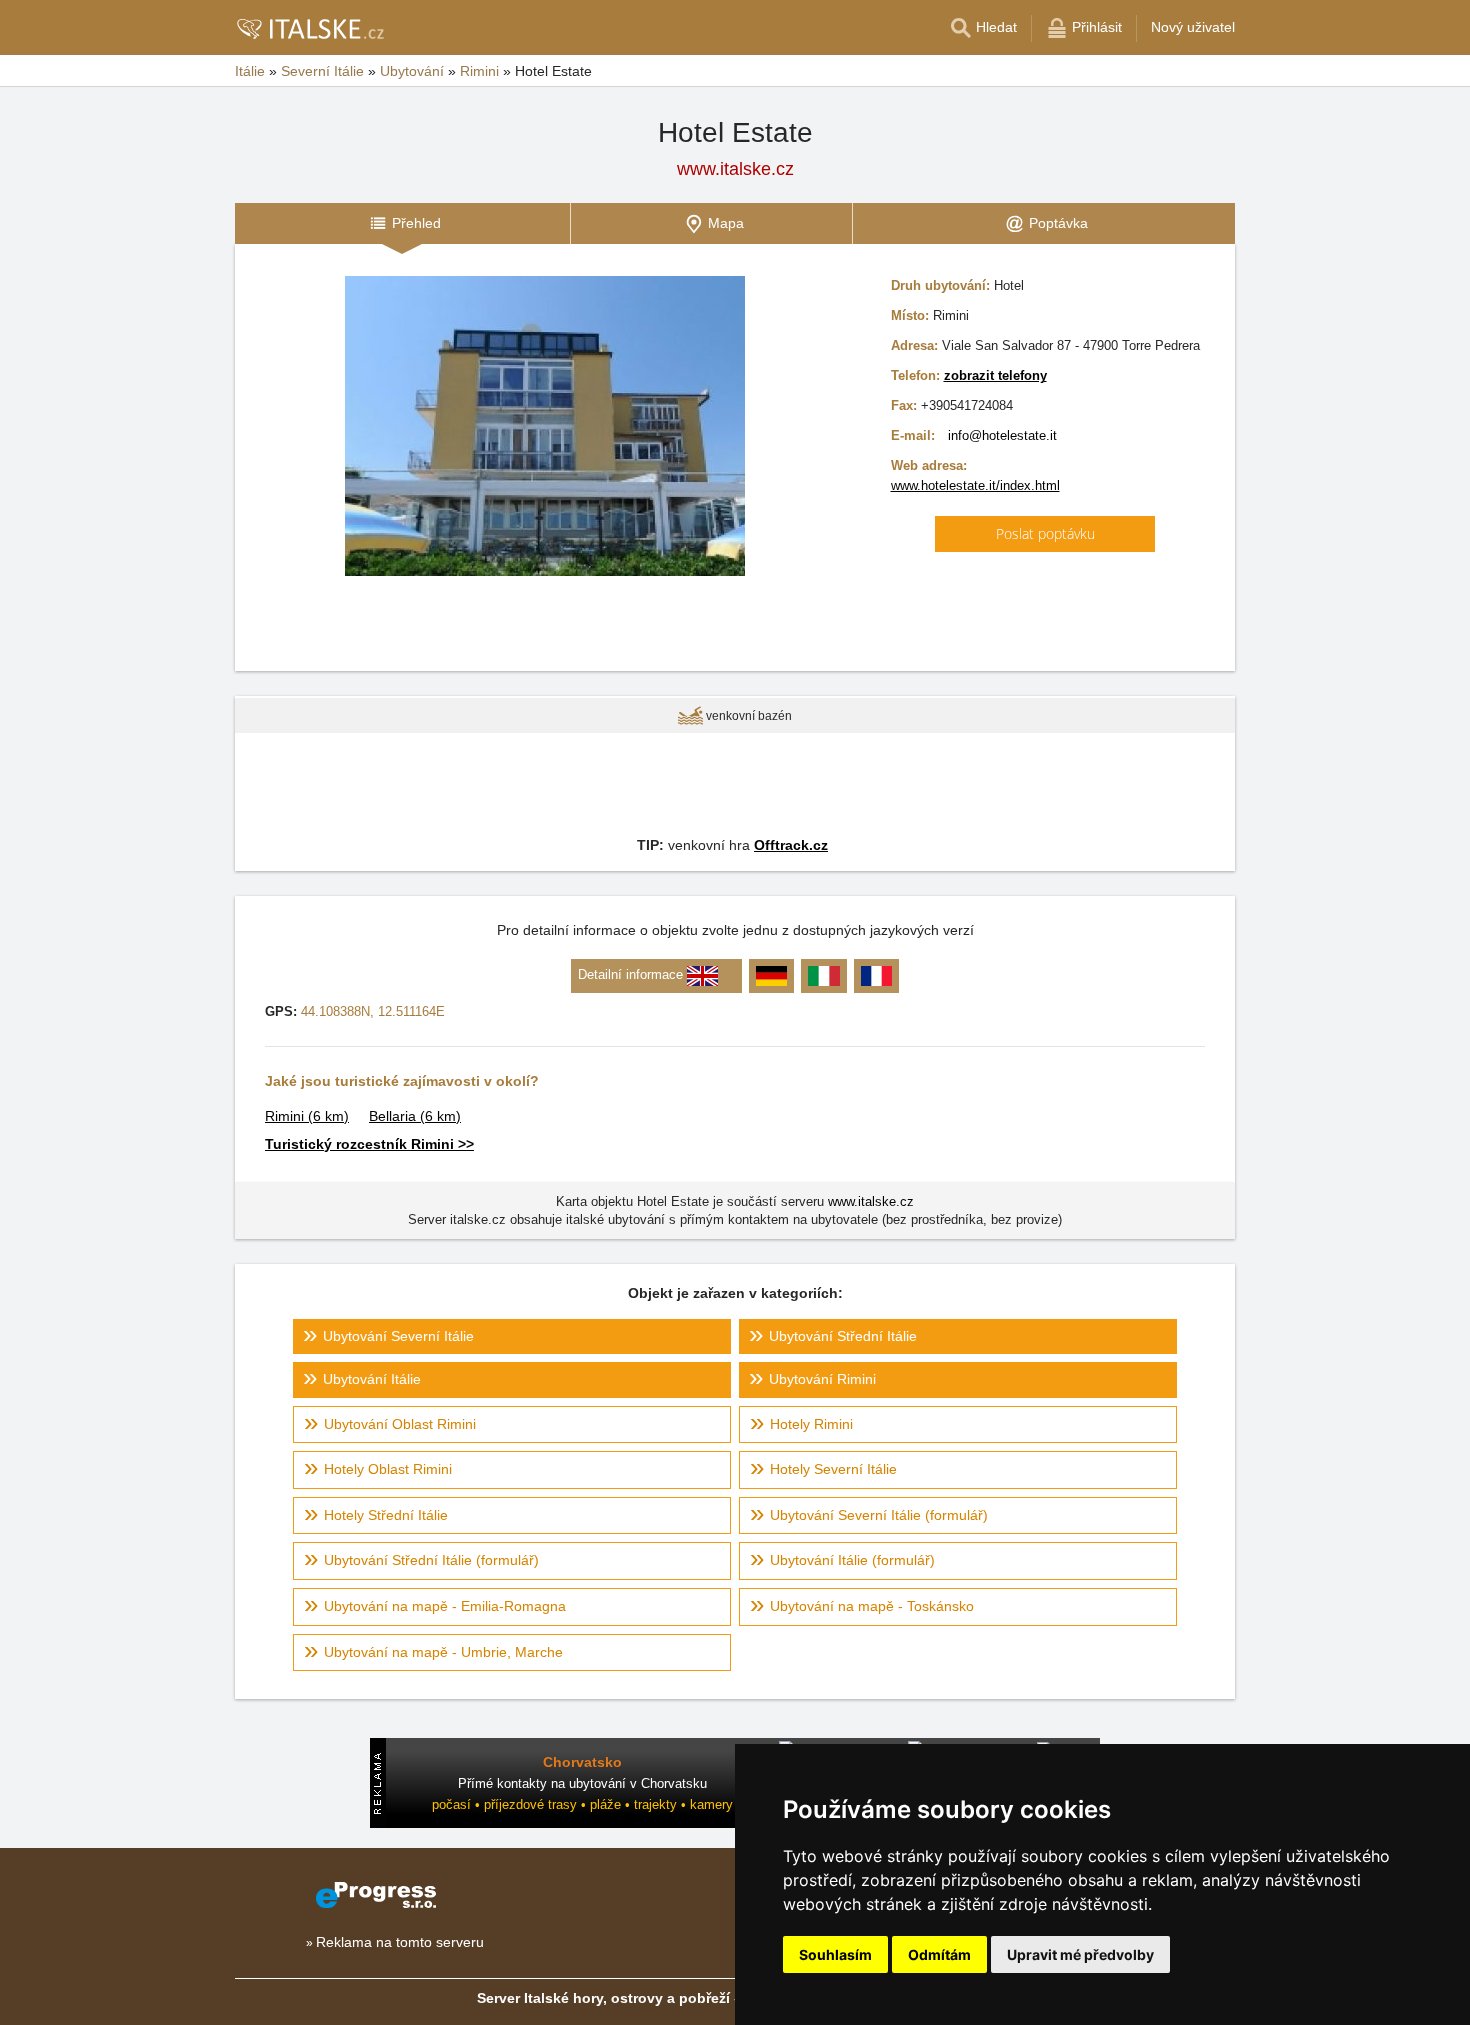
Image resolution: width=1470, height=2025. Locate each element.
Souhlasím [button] (835, 1954)
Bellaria (415, 1116)
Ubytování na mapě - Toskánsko (872, 1606)
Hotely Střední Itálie (386, 1515)
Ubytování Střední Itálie (843, 1336)
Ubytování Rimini (822, 1379)
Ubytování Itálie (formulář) (852, 1560)
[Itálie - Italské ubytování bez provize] (309, 28)
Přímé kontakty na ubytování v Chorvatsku (582, 1783)
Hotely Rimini (811, 1424)
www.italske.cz (735, 169)
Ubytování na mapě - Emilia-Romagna (445, 1606)
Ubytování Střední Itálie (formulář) (431, 1560)
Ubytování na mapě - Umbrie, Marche (443, 1652)
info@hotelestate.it (1002, 435)
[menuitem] (402, 223)
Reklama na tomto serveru (400, 1942)
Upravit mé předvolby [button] (1080, 1954)
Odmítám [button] (939, 1954)
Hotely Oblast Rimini (388, 1469)
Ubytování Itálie (372, 1379)
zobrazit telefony (995, 375)
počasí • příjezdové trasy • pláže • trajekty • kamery (582, 1804)
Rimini (307, 1116)
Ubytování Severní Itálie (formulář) (879, 1515)
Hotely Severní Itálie (833, 1469)
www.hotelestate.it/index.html (975, 485)
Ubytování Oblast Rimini (400, 1424)
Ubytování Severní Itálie (398, 1336)
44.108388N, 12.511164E (373, 1011)
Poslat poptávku (1045, 533)
